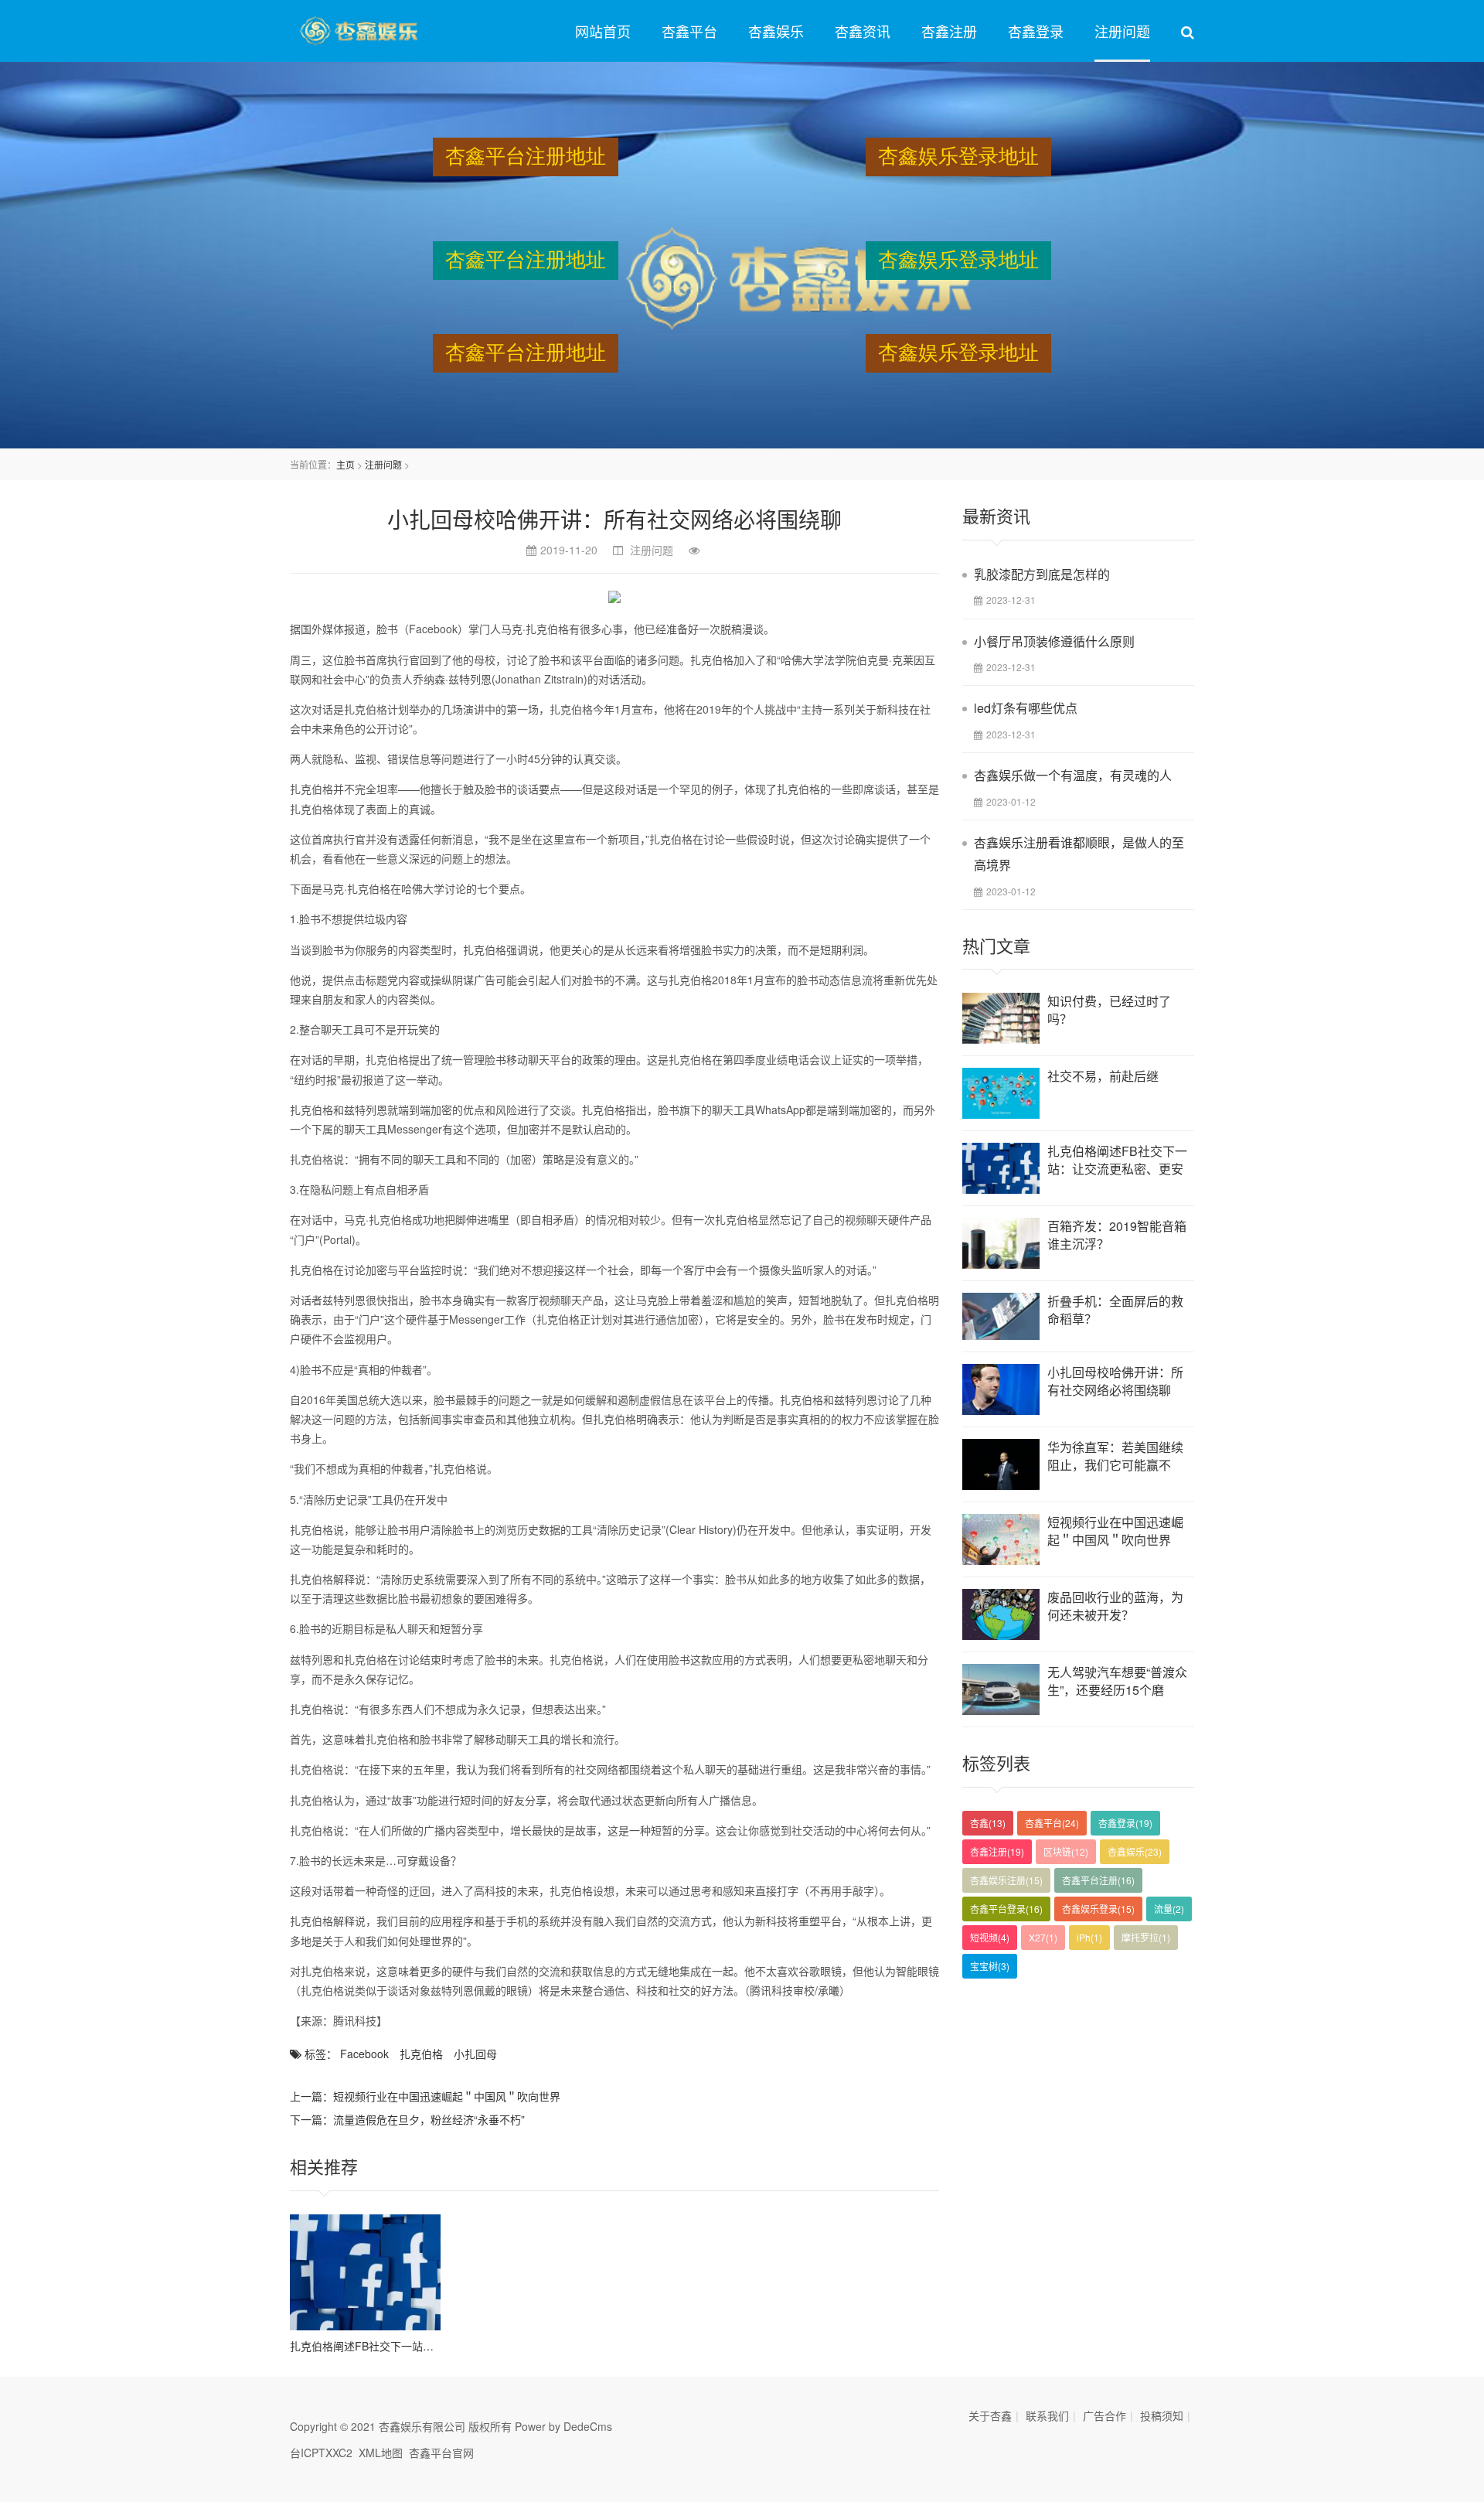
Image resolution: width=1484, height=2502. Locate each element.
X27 (1043, 1937)
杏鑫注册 (949, 31)
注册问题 (1122, 31)
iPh (1089, 1937)
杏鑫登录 (1036, 31)
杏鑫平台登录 (1006, 1909)
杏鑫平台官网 (441, 2453)
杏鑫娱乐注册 (1006, 1880)
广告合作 (1104, 2415)
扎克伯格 (421, 2054)
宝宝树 (990, 1966)
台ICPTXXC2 (321, 2453)
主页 (345, 464)
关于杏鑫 (990, 2415)
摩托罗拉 (1146, 1937)
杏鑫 (988, 1823)
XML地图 (381, 2453)
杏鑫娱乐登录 (1098, 1909)
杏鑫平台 (689, 31)
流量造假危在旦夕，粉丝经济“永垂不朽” (429, 2119)
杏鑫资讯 (863, 31)
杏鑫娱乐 (776, 31)
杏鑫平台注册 (1098, 1880)
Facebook (364, 2054)
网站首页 (603, 31)
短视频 (990, 1937)
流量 (1169, 1909)
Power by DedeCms (563, 2426)
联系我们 (1047, 2415)
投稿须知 (1162, 2415)
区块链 (1066, 1851)
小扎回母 (475, 2054)
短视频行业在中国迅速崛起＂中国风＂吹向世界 (447, 2096)
